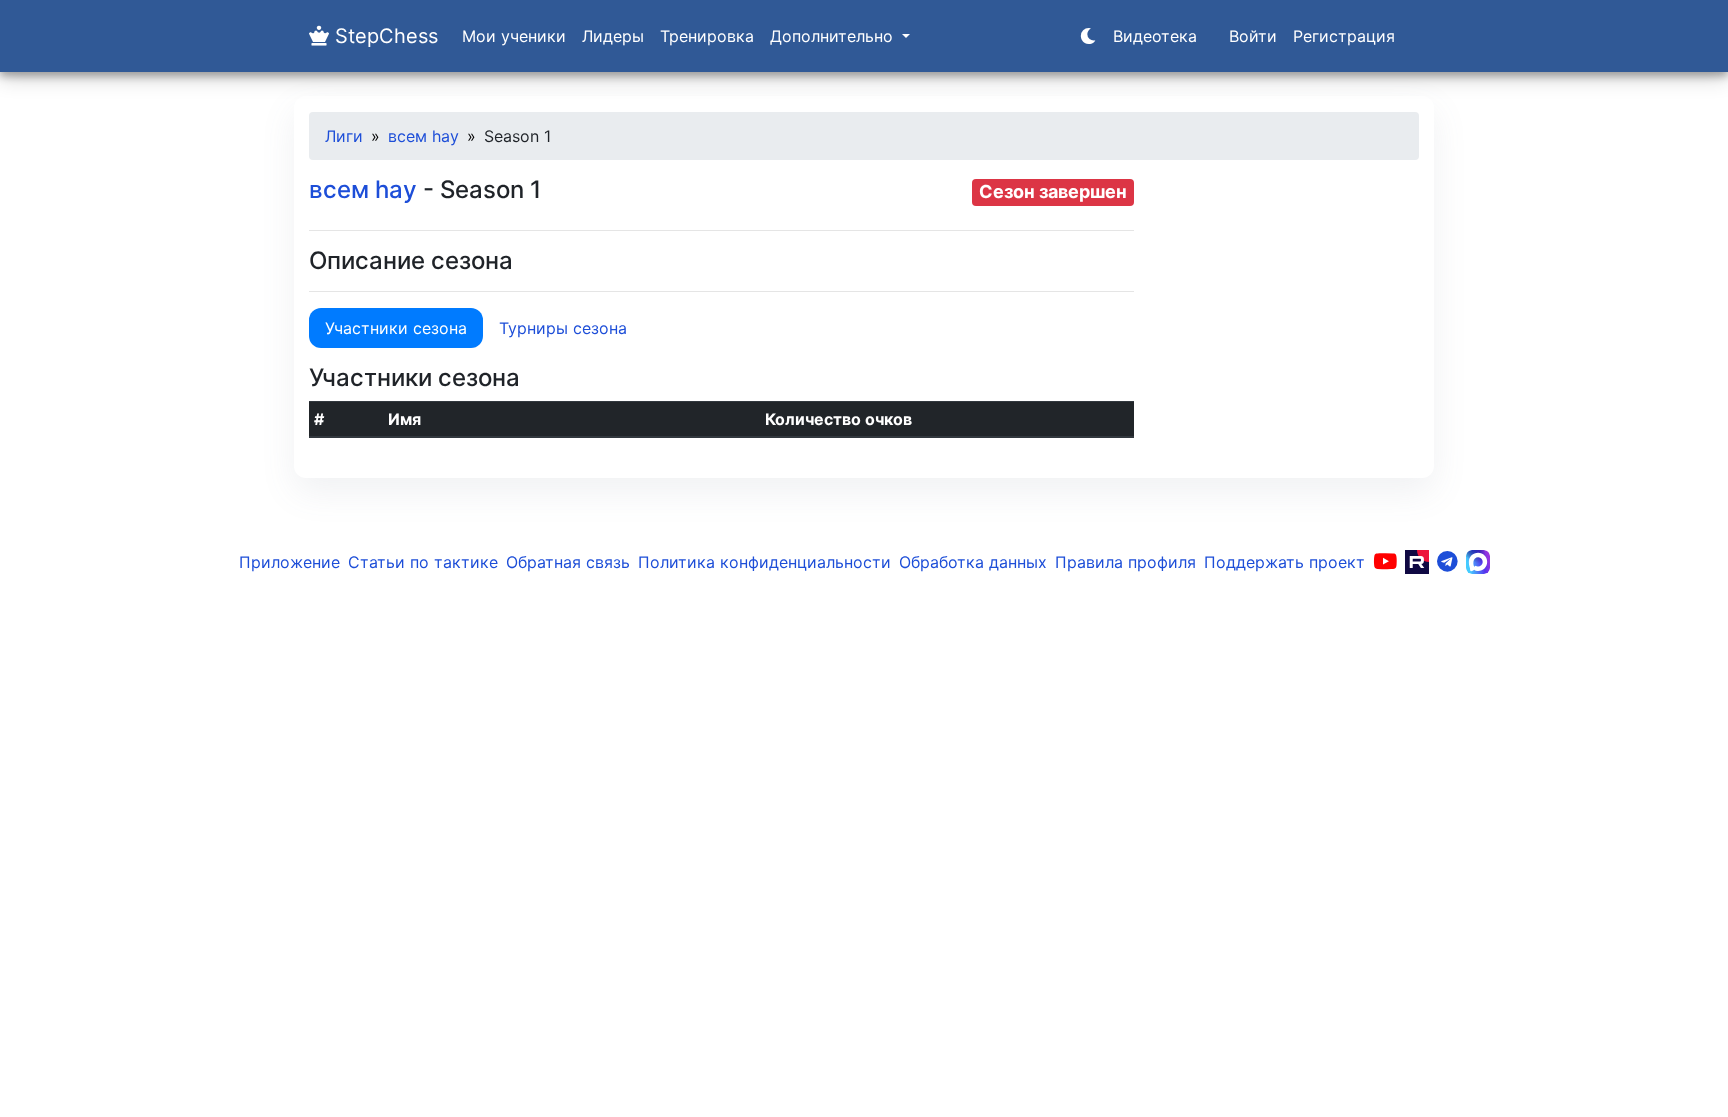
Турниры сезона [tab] (563, 328)
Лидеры (613, 36)
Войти (1253, 36)
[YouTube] (1385, 562)
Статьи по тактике (423, 562)
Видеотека (1155, 36)
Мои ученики (514, 36)
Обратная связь (568, 562)
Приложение (289, 562)
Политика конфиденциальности (764, 562)
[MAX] (1478, 562)
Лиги (344, 136)
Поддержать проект (1284, 562)
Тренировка (707, 36)
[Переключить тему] (1088, 36)
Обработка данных (973, 562)
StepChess (383, 36)
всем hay (423, 136)
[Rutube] (1417, 562)
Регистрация (1344, 36)
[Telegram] (1447, 562)
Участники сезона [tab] (396, 328)
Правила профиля (1125, 562)
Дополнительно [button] (834, 36)
